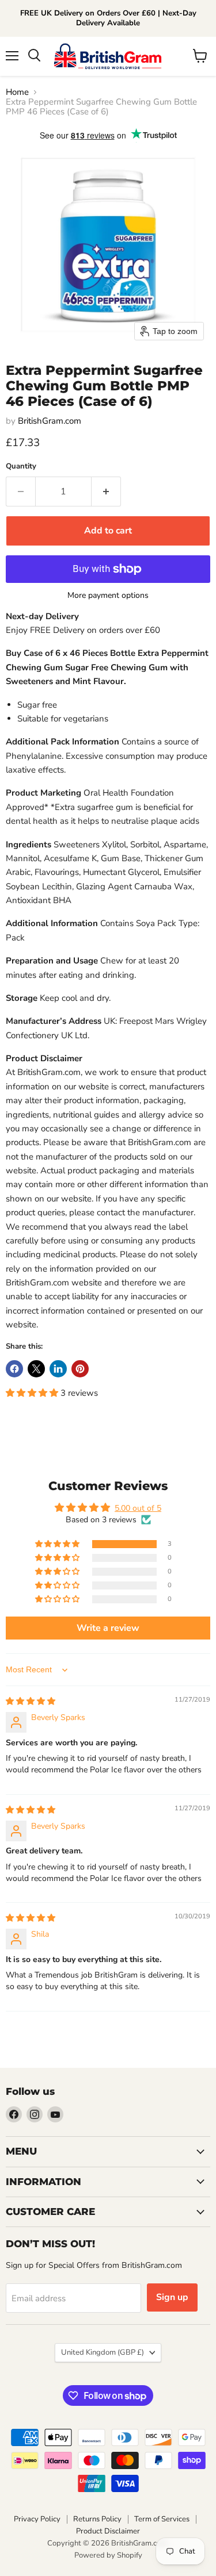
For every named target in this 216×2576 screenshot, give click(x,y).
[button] (33, 1393)
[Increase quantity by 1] (106, 492)
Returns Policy (97, 2519)
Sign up (172, 2297)
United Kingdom (103, 2352)
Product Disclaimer (108, 2531)
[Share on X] (36, 1369)
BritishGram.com (50, 421)
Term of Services (162, 2519)
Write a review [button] (108, 1628)
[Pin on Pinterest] (80, 1369)
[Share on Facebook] (14, 1369)
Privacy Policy (37, 2519)
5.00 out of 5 (138, 1508)
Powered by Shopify (108, 2555)
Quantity (21, 467)
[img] (31, 1701)
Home (17, 92)
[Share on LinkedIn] (58, 1369)
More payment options (108, 596)
